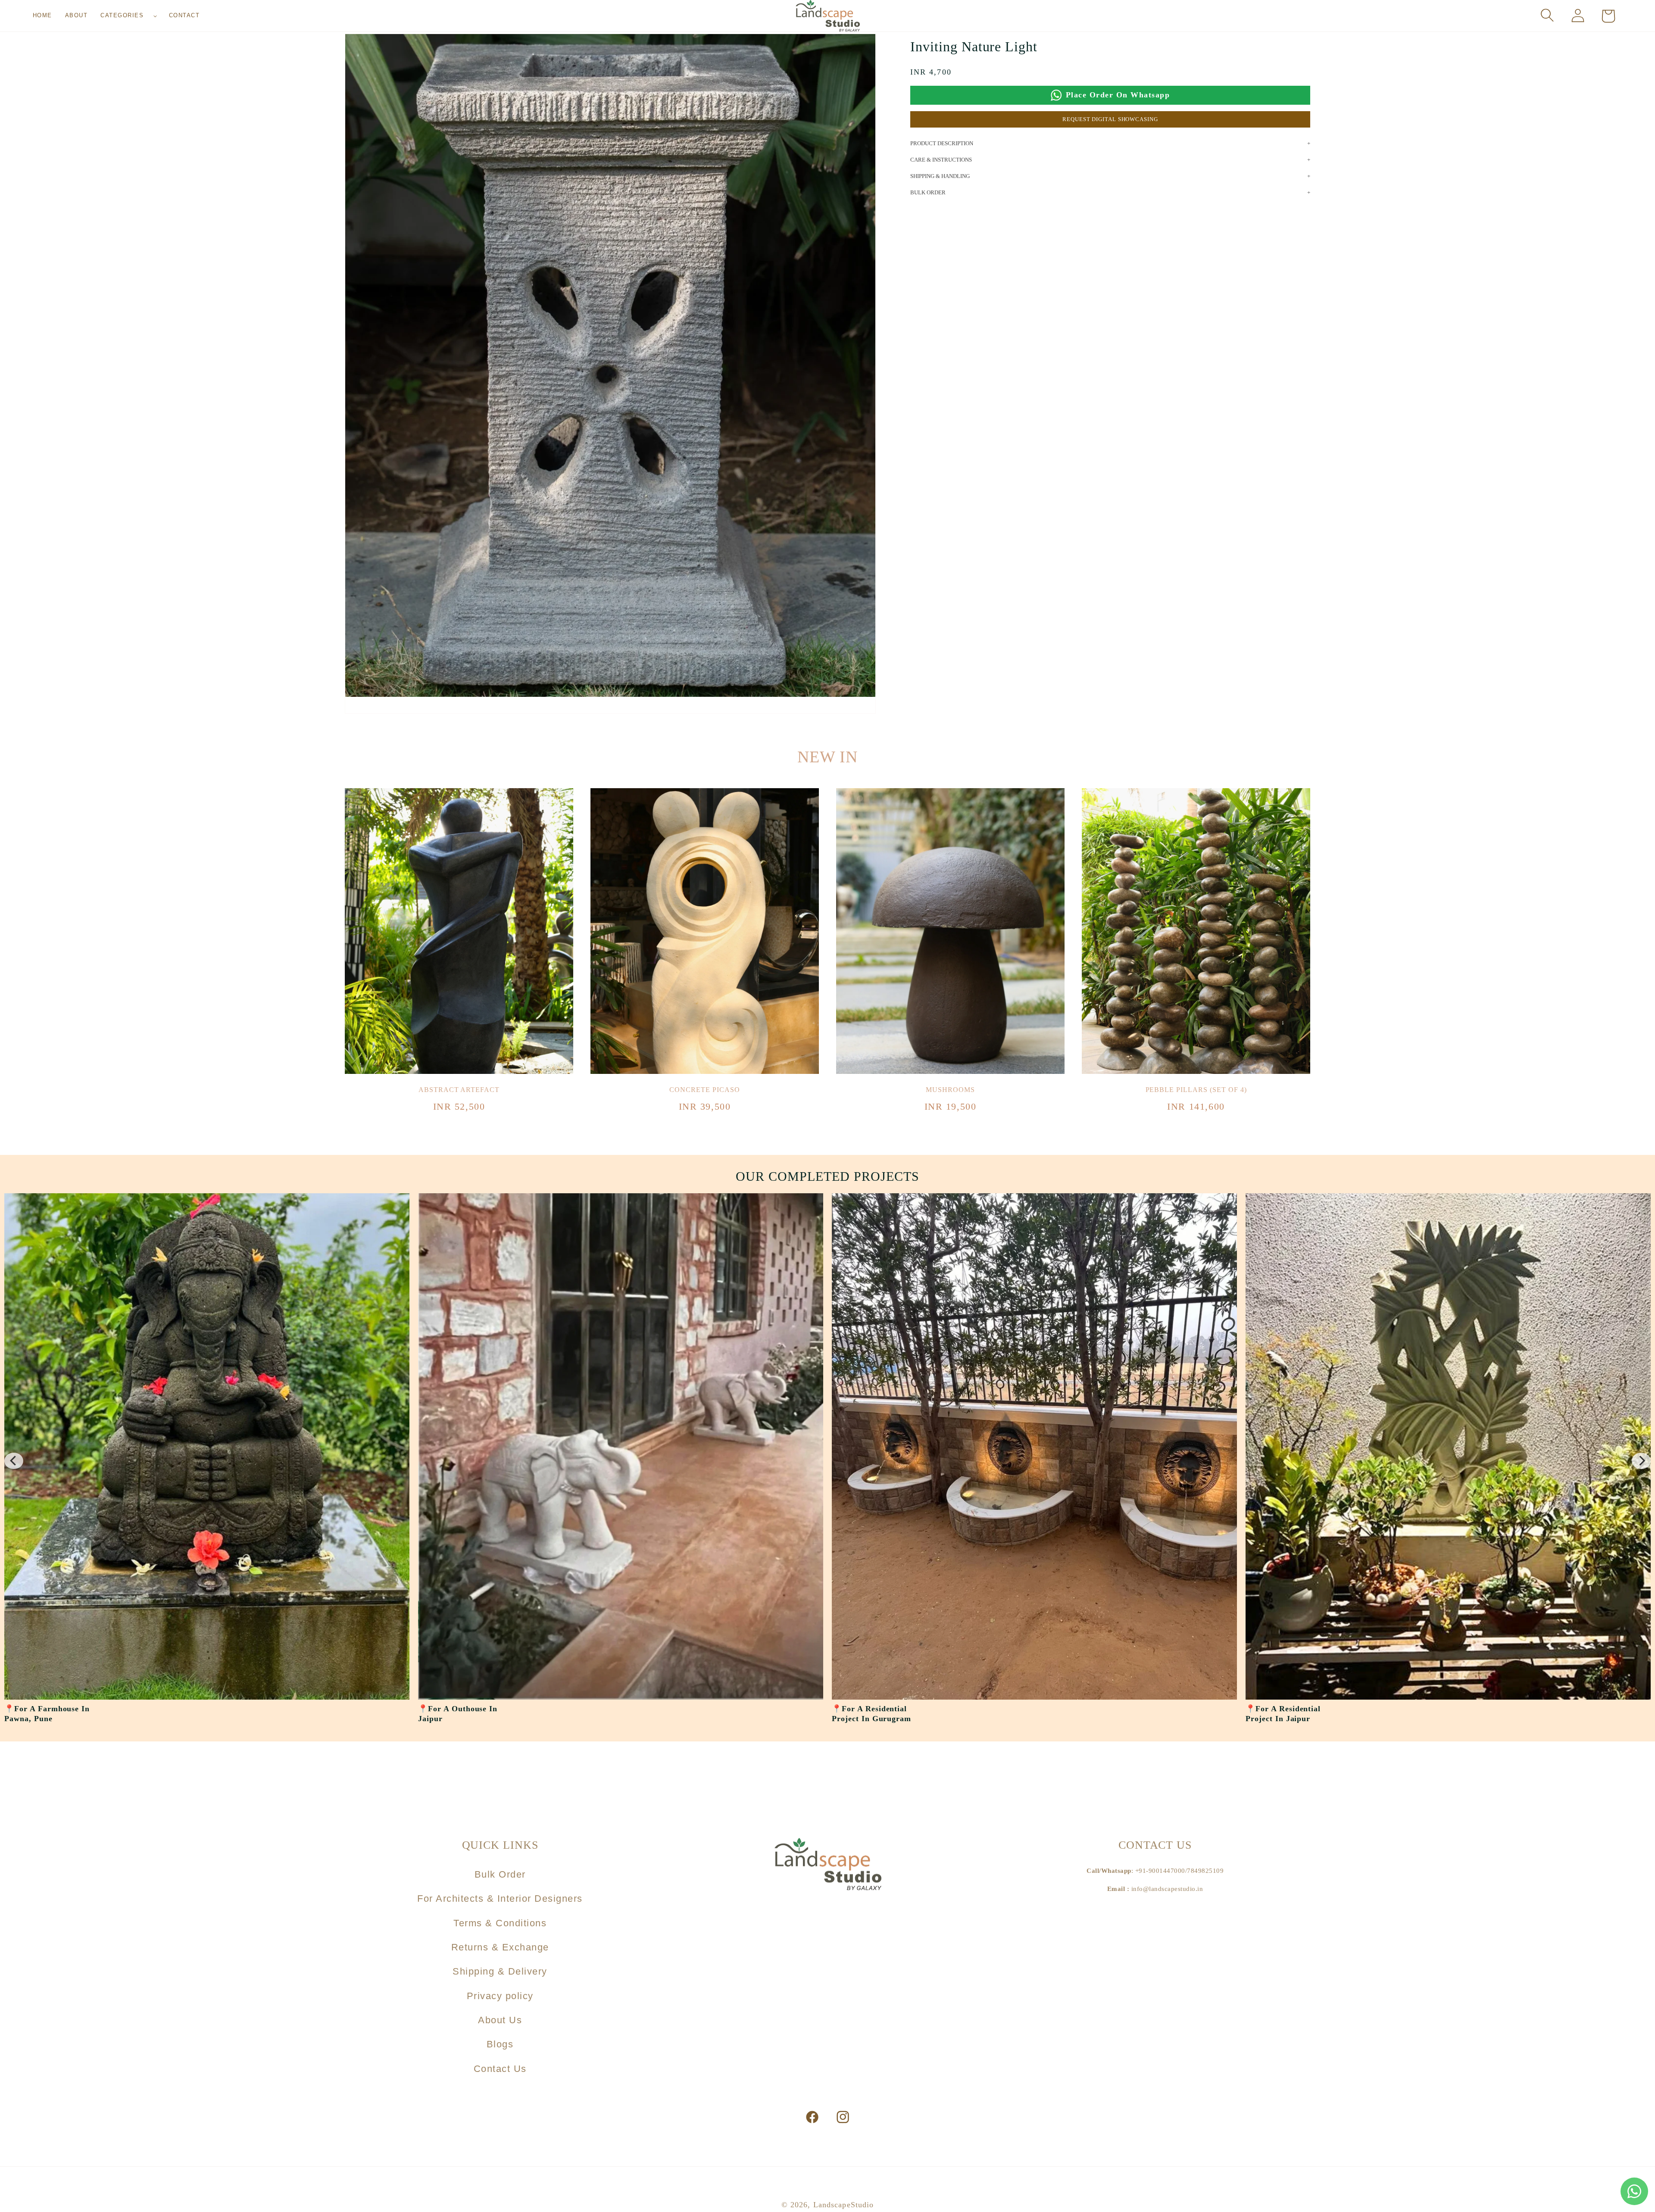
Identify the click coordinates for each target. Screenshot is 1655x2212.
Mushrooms (950, 1090)
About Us (500, 2020)
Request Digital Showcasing (1110, 119)
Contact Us (500, 2069)
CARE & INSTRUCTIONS (941, 160)
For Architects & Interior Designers (500, 1898)
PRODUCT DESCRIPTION (942, 143)
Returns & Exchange (500, 1947)
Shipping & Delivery (500, 1971)
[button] (128, 16)
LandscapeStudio (844, 2205)
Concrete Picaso (704, 1090)
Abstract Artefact (459, 1090)
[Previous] (14, 1461)
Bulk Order (500, 1874)
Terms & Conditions (500, 1923)
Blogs (500, 2044)
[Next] (1641, 1461)
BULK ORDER (928, 192)
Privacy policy (500, 1996)
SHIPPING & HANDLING (940, 176)
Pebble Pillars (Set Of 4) (1196, 1090)
